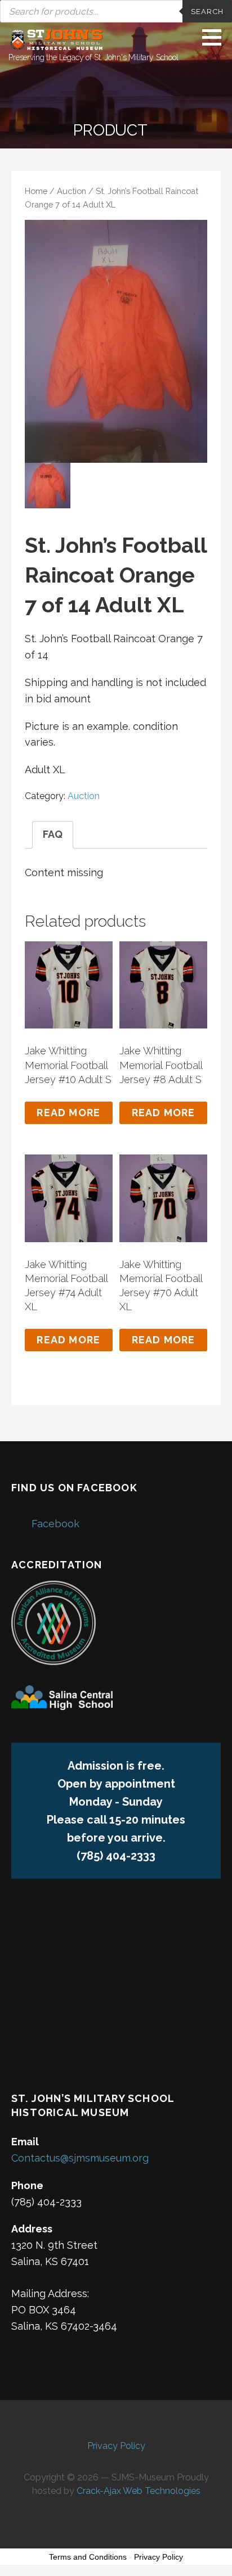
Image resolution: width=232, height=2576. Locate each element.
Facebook (55, 1524)
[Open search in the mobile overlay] (116, 11)
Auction (72, 191)
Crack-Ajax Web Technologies (139, 2491)
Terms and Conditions (88, 2557)
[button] (216, 37)
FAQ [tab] (53, 834)
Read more (68, 1113)
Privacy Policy (116, 2446)
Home (36, 191)
